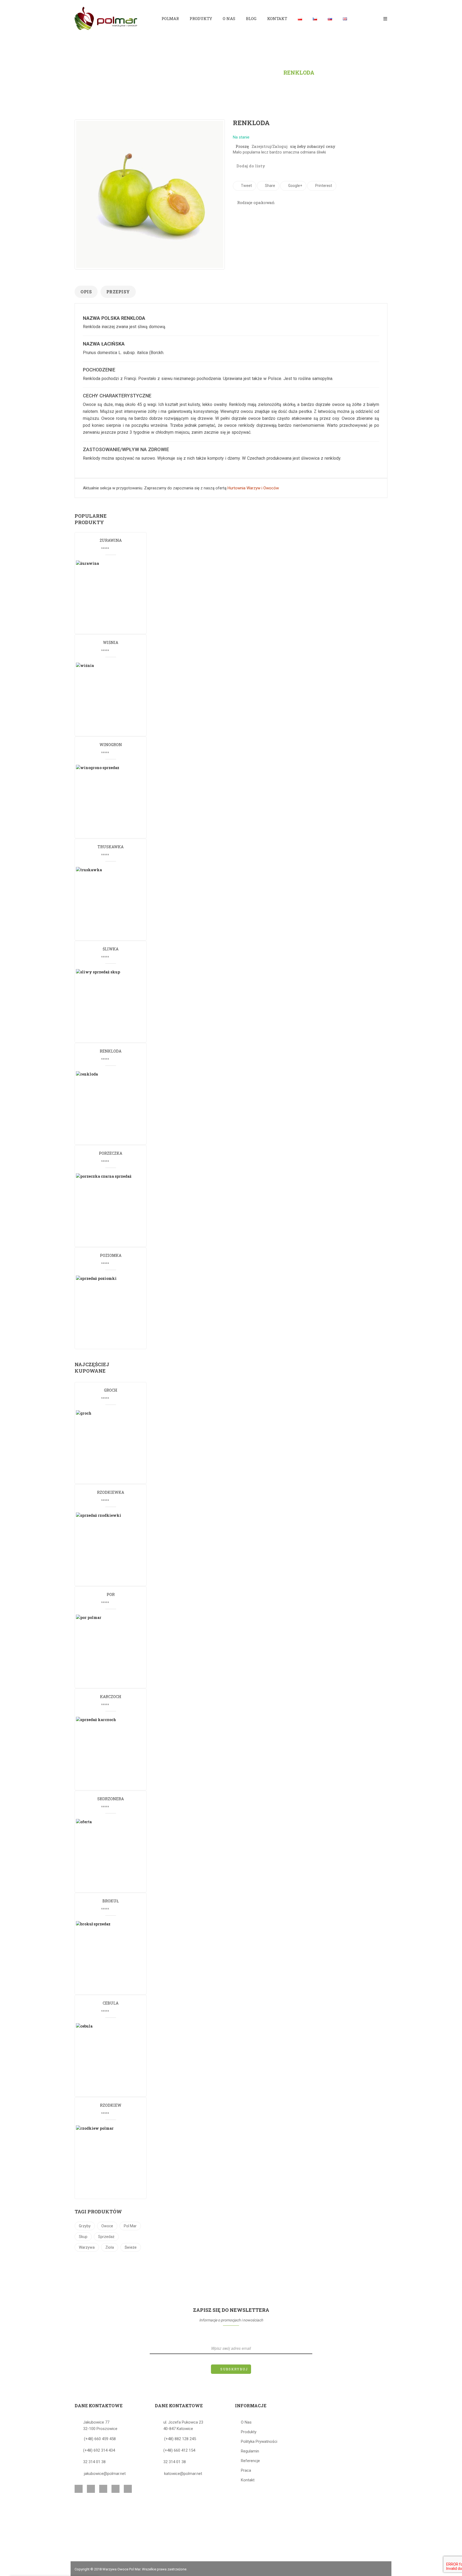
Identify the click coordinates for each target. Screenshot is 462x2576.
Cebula (111, 2003)
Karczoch (111, 1697)
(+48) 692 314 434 (99, 2450)
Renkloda (111, 1051)
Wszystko (260, 72)
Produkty (221, 72)
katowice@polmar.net (183, 2474)
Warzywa (87, 2247)
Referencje (250, 2461)
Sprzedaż (106, 2237)
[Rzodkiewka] (114, 1549)
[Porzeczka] (114, 1210)
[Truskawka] (114, 903)
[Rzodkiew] (114, 2162)
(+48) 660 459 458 (100, 2439)
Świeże (131, 2247)
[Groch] (114, 1446)
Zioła (110, 2247)
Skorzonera (111, 1799)
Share (270, 186)
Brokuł (111, 1901)
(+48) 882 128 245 (180, 2439)
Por (111, 1594)
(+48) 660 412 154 (179, 2450)
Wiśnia (111, 642)
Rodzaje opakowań (255, 202)
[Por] (114, 1651)
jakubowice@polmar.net (105, 2474)
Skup (83, 2237)
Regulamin (250, 2451)
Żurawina (111, 540)
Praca (246, 2470)
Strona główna (173, 72)
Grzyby (85, 2226)
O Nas (246, 2422)
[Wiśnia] (114, 699)
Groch (111, 1390)
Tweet (246, 186)
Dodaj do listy (250, 166)
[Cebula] (114, 2059)
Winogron (111, 745)
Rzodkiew (111, 2105)
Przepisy (118, 292)
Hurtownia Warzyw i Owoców (253, 488)
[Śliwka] (114, 1005)
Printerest (323, 186)
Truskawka (111, 847)
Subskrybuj (234, 2369)
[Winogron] (114, 801)
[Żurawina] (114, 597)
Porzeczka (111, 1153)
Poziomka (111, 1255)
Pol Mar (130, 2226)
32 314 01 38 (94, 2462)
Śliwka (111, 949)
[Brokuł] (114, 1957)
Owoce (107, 2226)
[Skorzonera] (114, 1855)
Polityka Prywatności (259, 2441)
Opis (86, 292)
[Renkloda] (114, 1107)
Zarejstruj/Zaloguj (269, 146)
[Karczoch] (114, 1753)
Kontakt (248, 2480)
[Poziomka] (114, 1312)
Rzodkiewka (111, 1492)
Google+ (295, 186)
